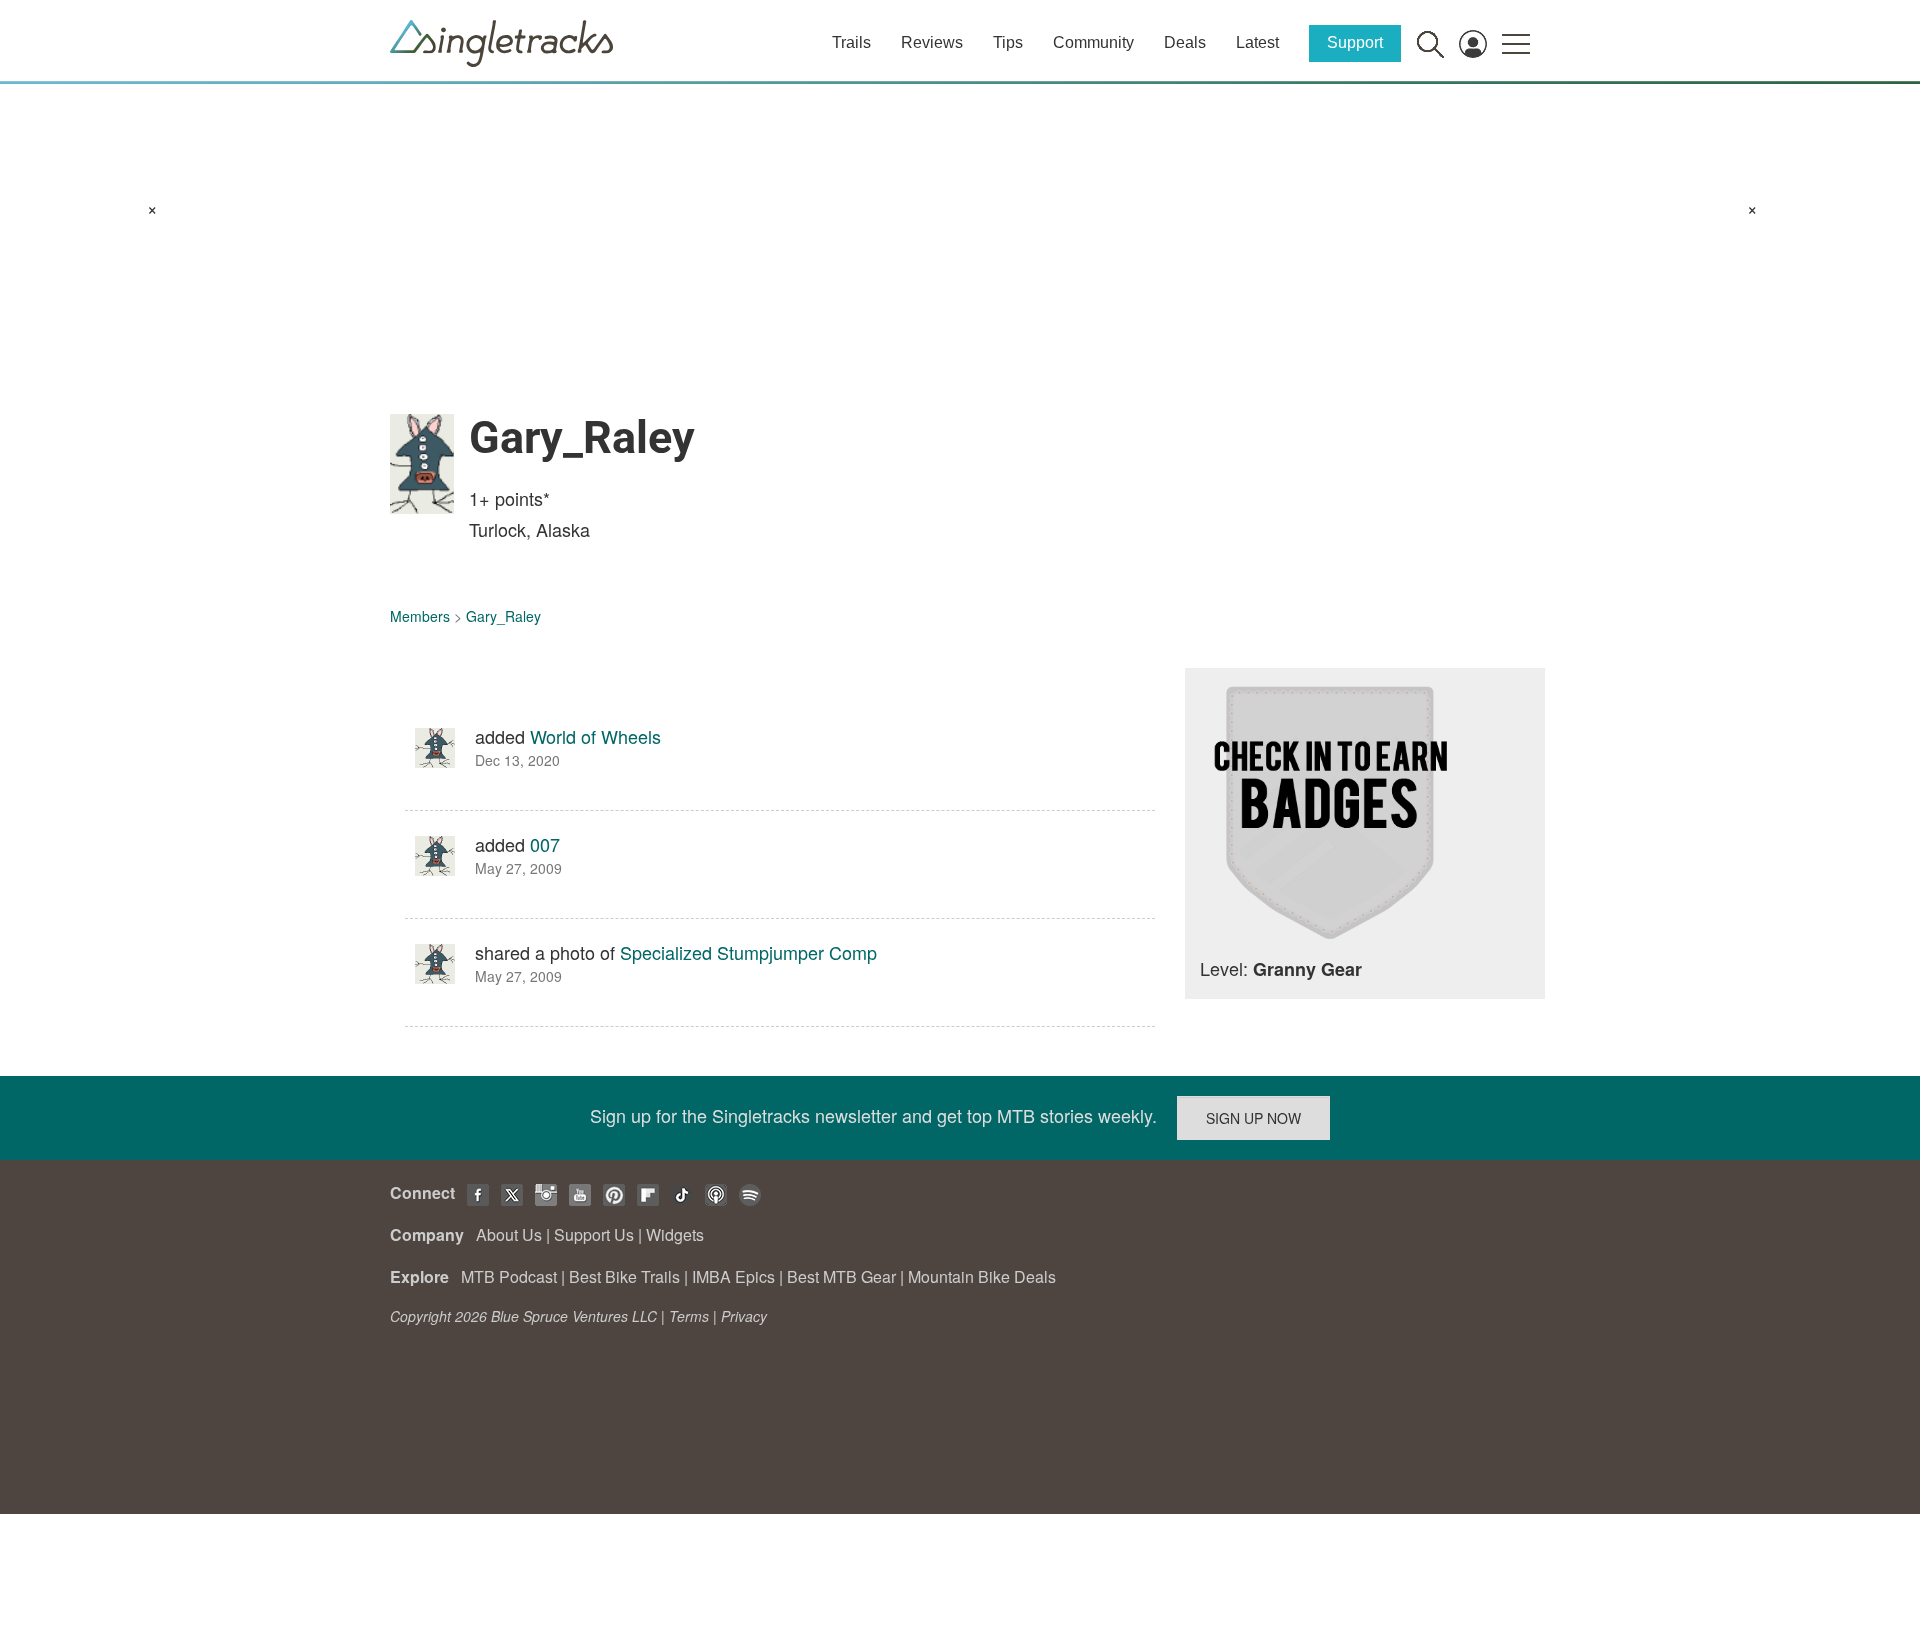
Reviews (932, 42)
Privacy (744, 1316)
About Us (509, 1234)
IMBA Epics (733, 1276)
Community (1093, 42)
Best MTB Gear (841, 1276)
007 (545, 844)
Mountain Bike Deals (982, 1276)
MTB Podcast (509, 1276)
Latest (1257, 42)
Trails (851, 42)
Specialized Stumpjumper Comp (748, 952)
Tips (1008, 42)
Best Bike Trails (624, 1276)
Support (1355, 42)
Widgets (675, 1234)
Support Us (594, 1234)
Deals (1185, 42)
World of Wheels (595, 736)
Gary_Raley (503, 616)
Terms (689, 1316)
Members (420, 616)
